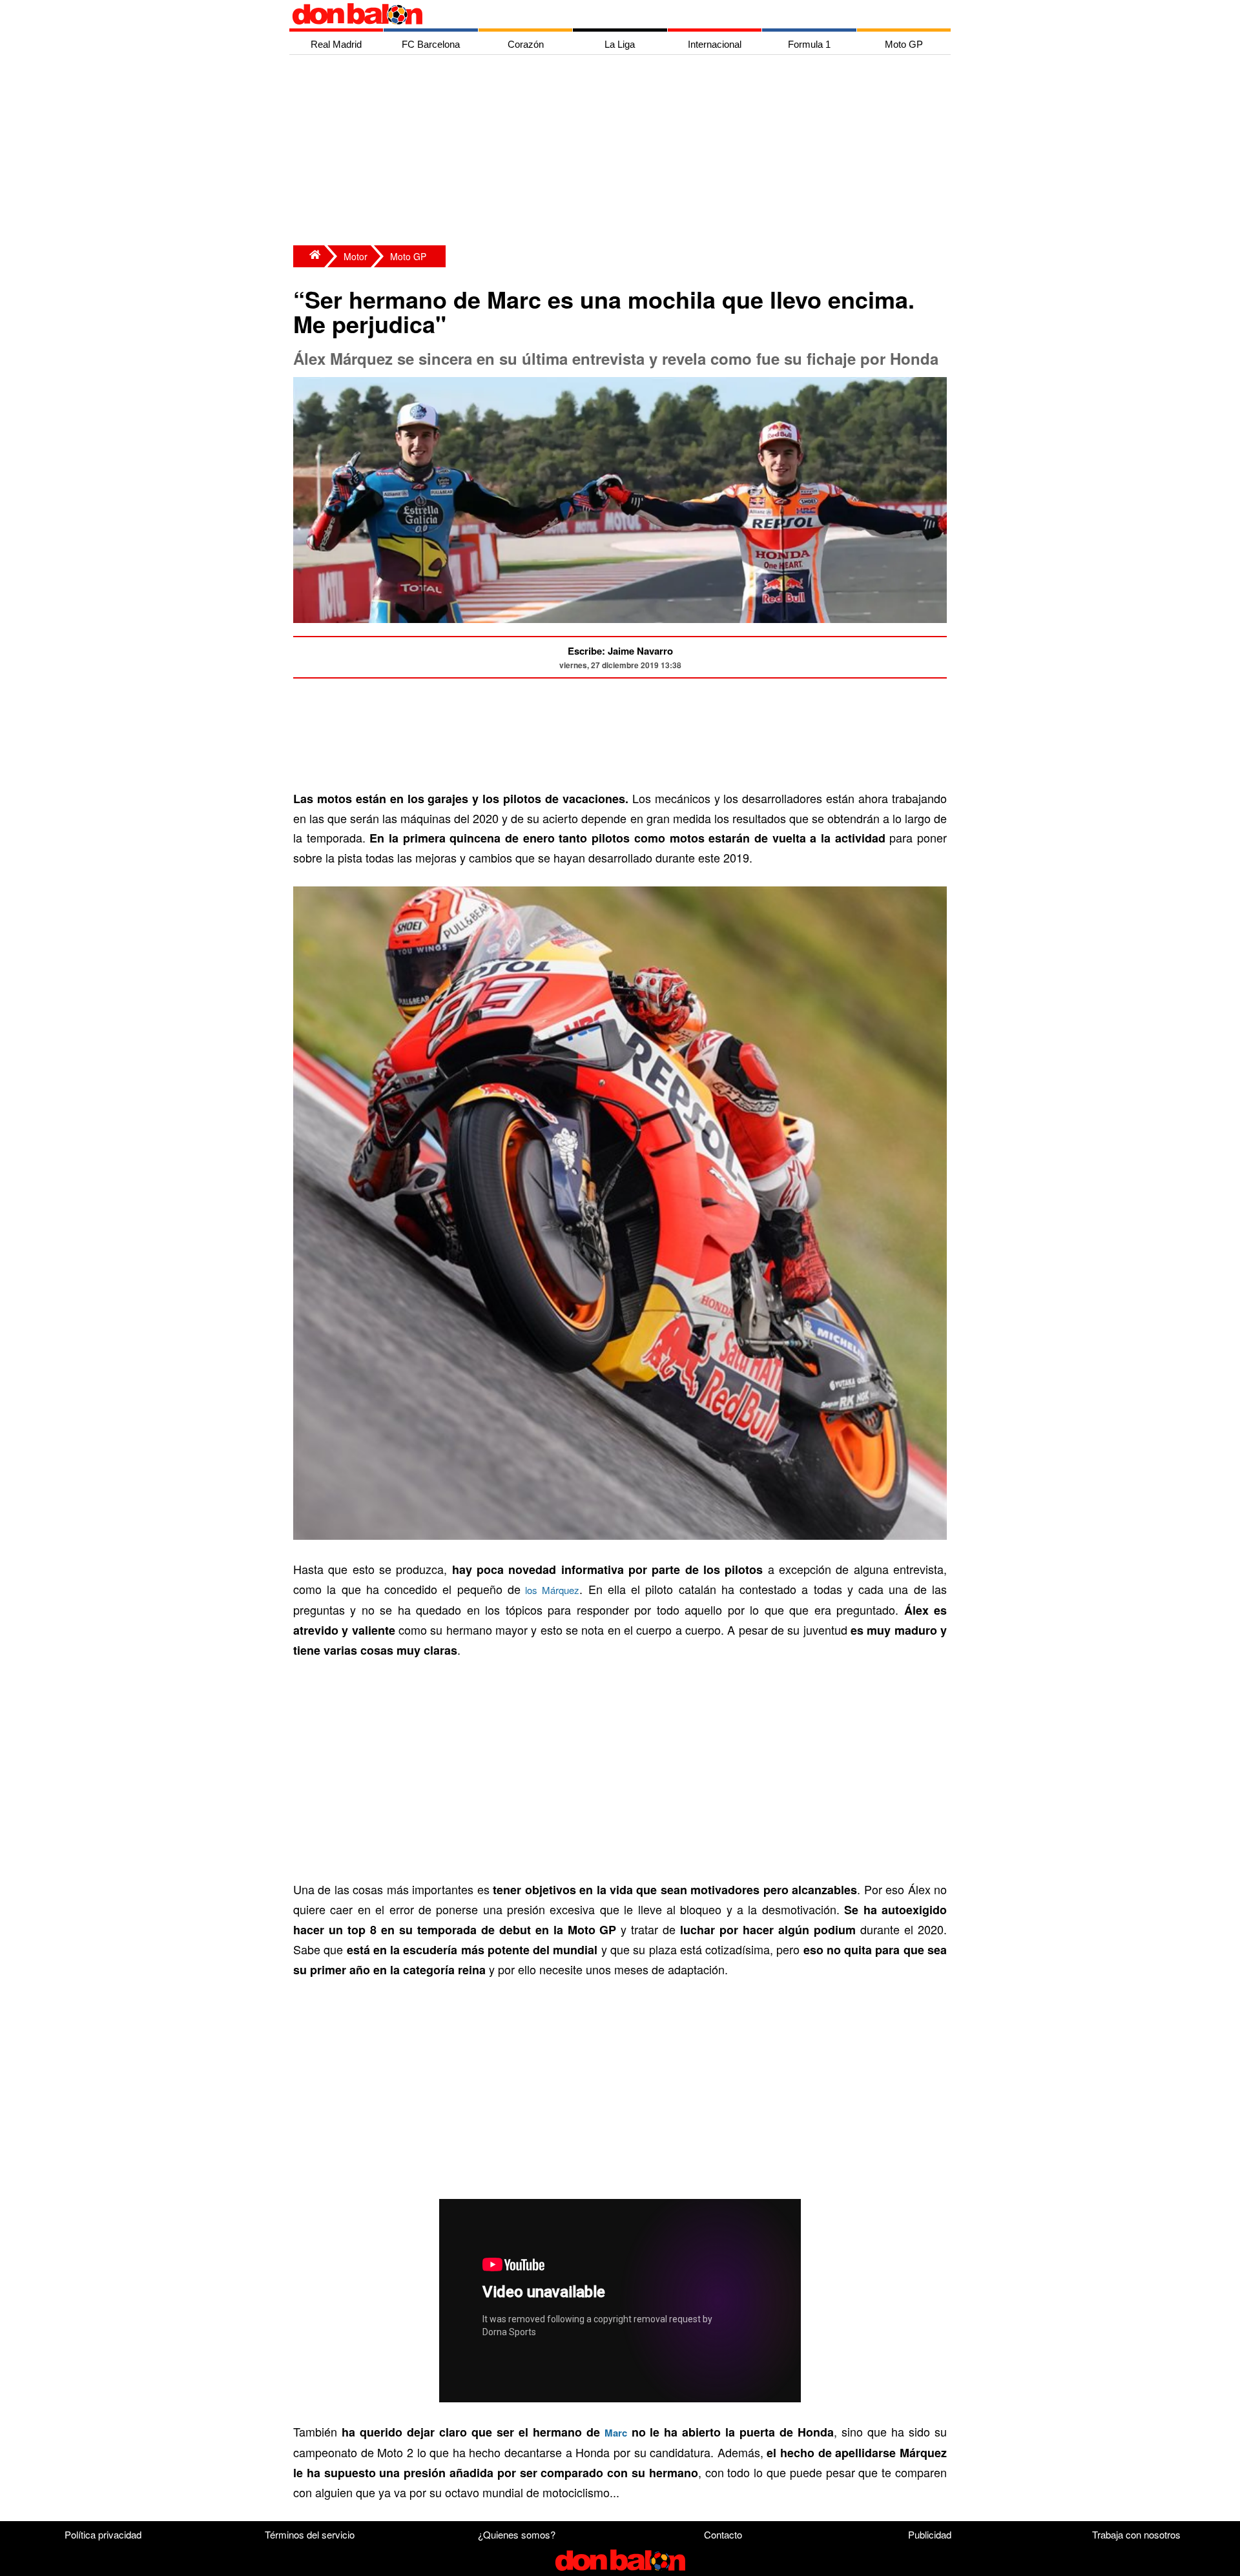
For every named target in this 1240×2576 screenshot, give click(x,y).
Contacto (723, 2534)
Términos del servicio (310, 2534)
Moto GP (408, 256)
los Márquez (550, 1590)
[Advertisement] (623, 152)
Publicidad (930, 2534)
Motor (356, 256)
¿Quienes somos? (517, 2534)
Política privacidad (103, 2534)
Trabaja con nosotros (1136, 2534)
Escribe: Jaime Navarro (620, 651)
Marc (616, 2433)
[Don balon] (605, 14)
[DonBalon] (309, 256)
